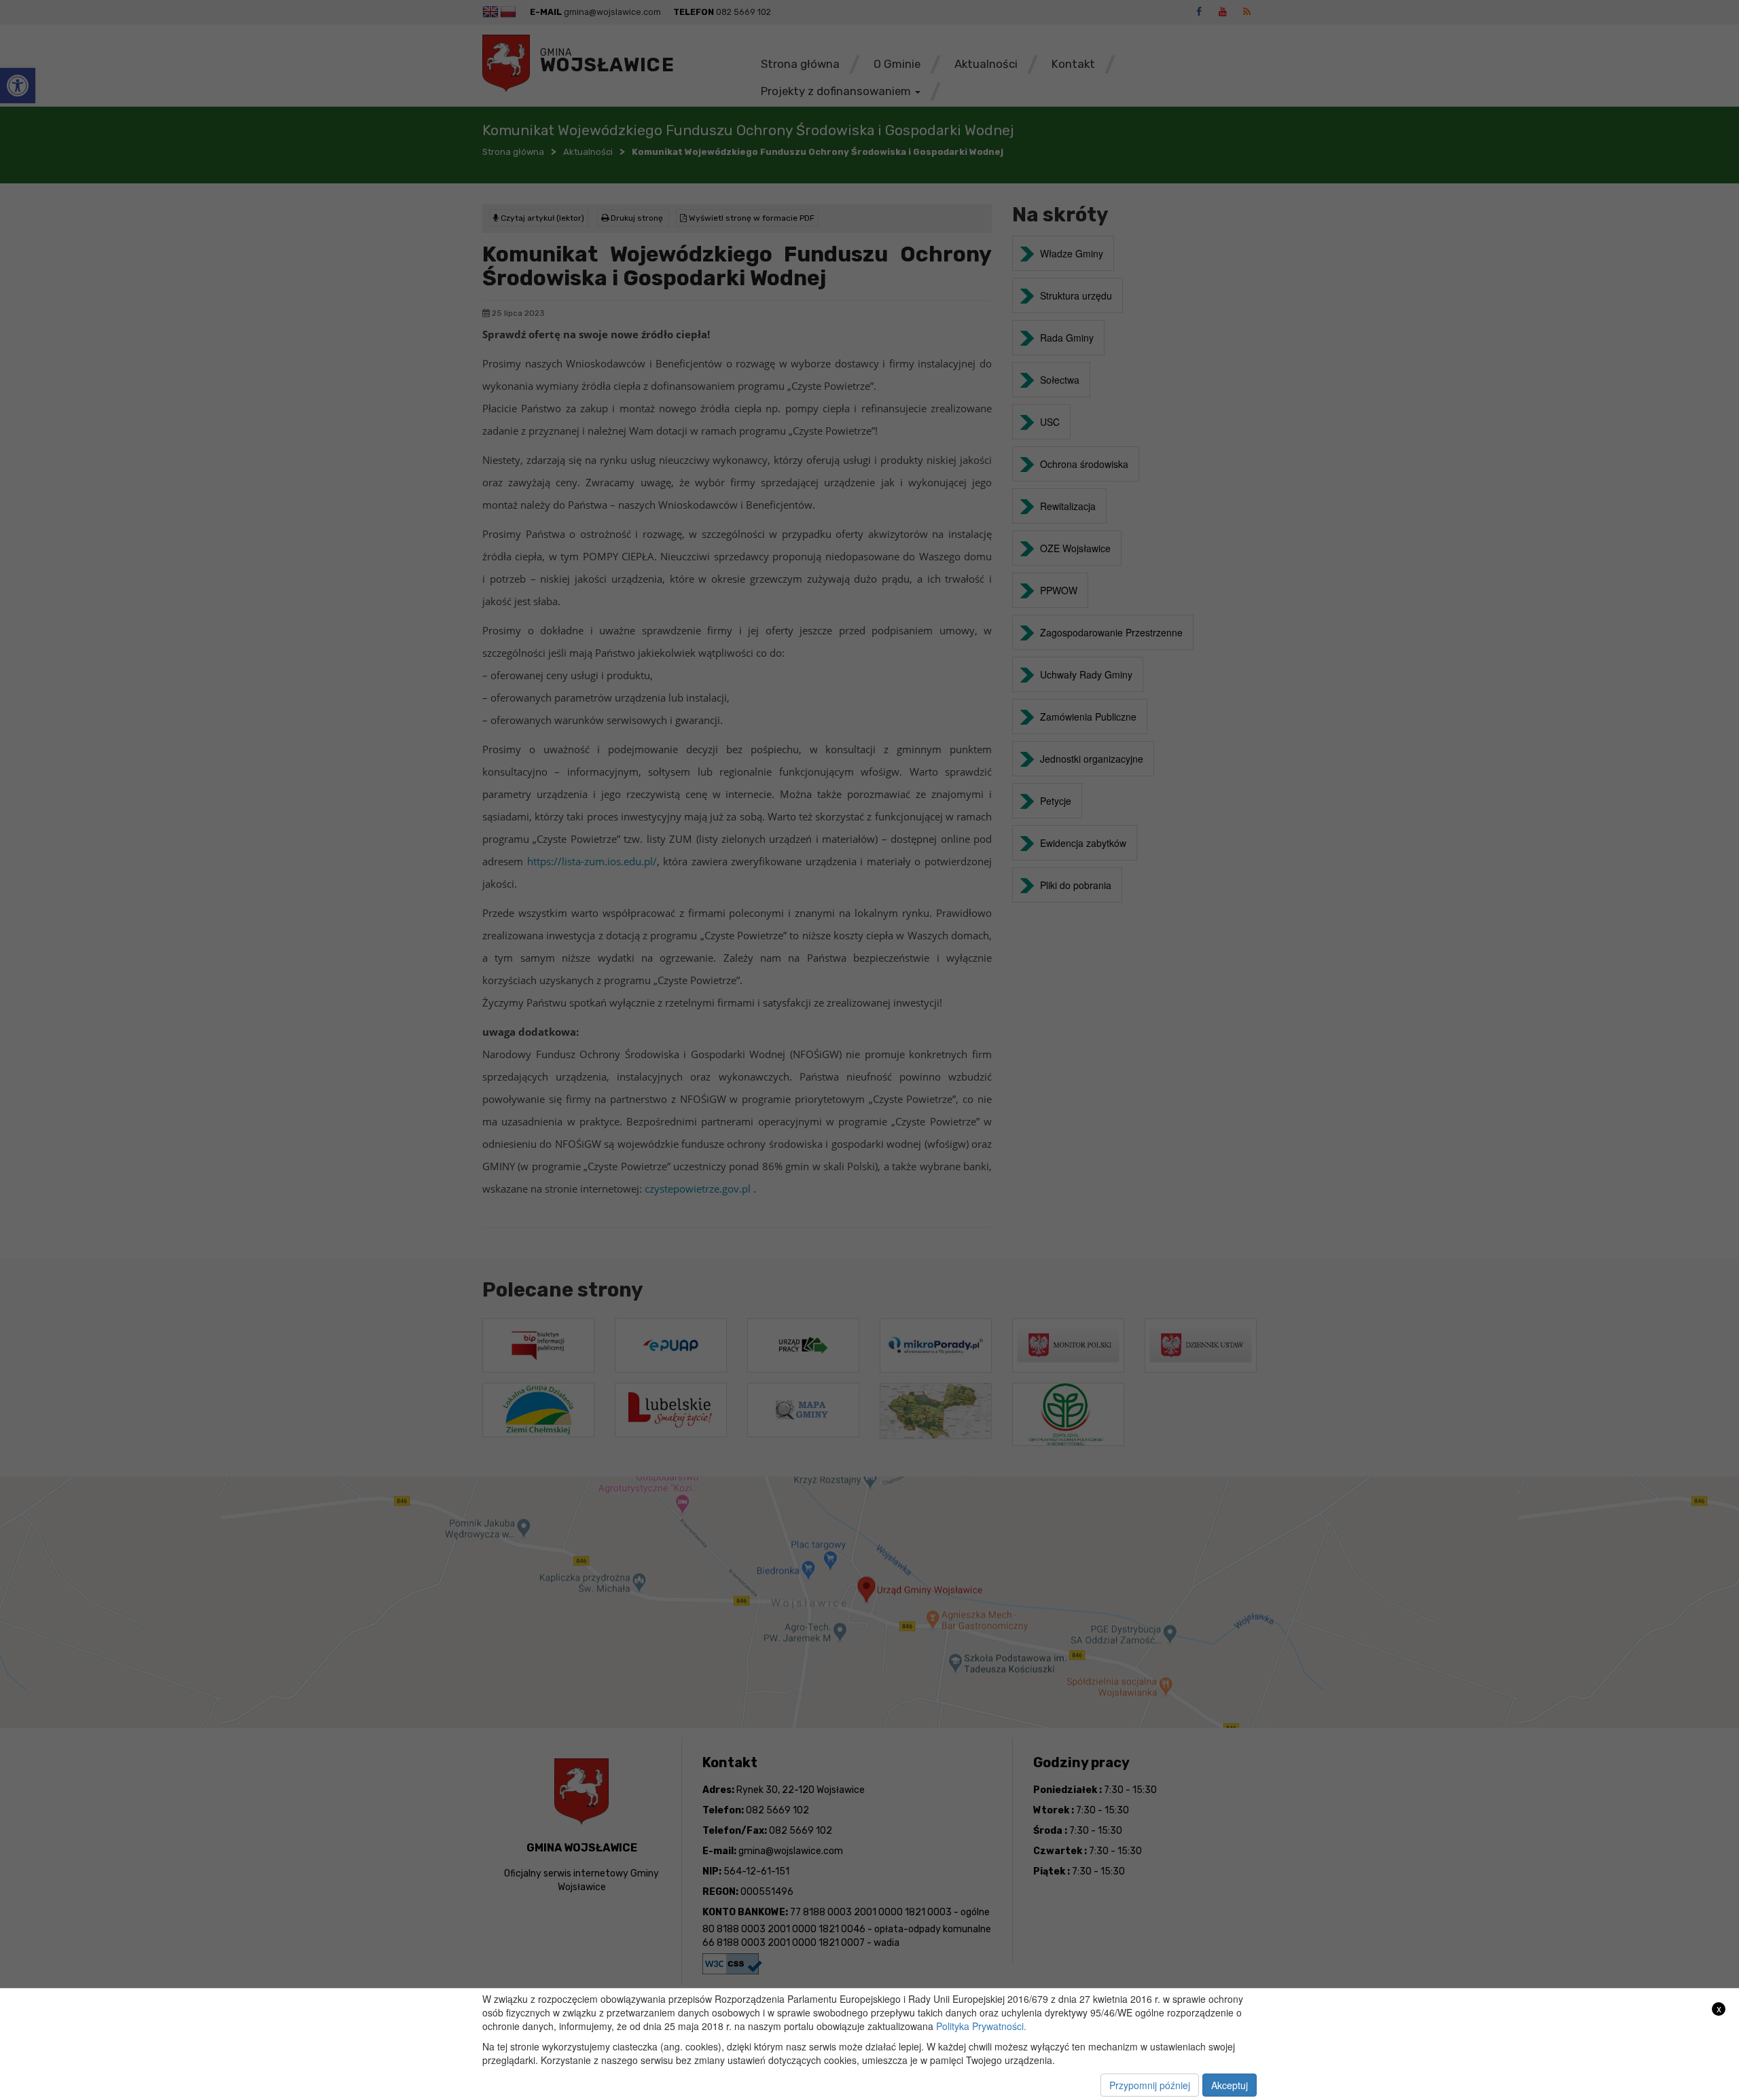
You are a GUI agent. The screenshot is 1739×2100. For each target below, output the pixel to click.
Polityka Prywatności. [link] (981, 2026)
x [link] (1719, 2009)
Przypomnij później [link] (1150, 2085)
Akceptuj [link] (1230, 2085)
